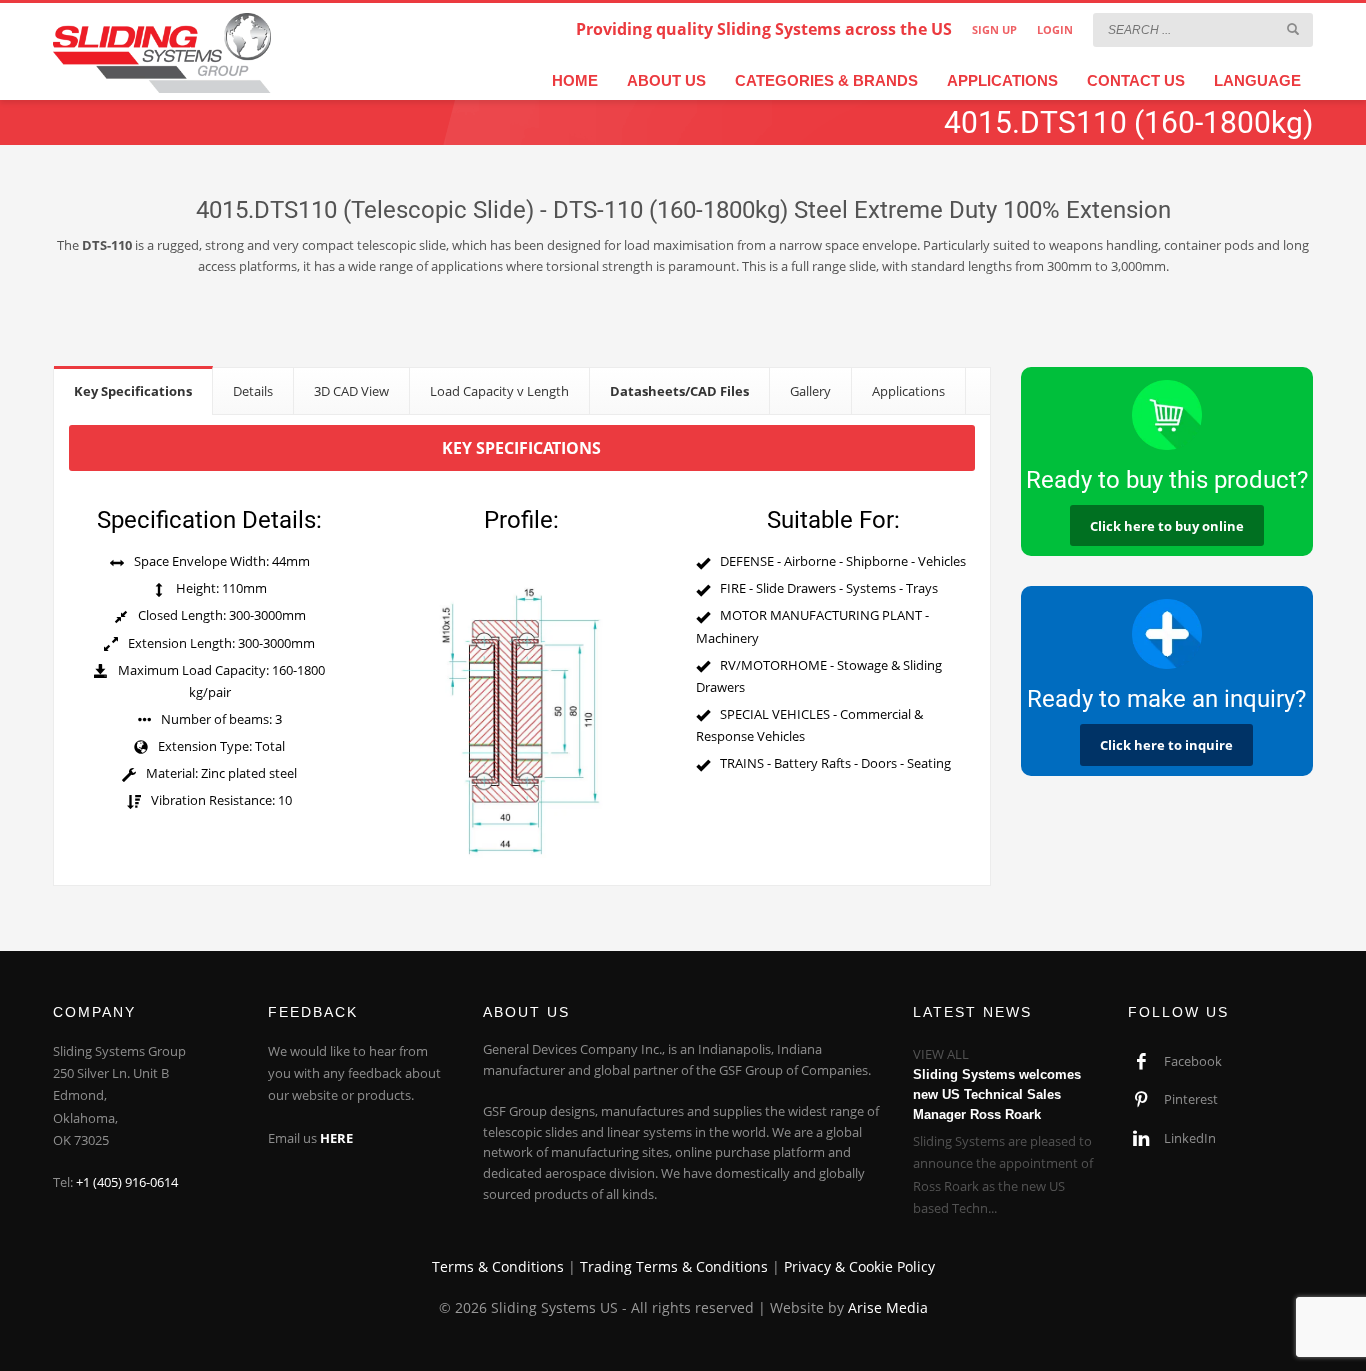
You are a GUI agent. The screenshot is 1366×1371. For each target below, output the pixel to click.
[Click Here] (1167, 634)
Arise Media (888, 1307)
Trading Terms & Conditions (674, 1266)
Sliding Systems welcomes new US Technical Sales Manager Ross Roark (997, 1094)
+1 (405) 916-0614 (127, 1182)
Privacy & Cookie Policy (859, 1266)
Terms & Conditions (498, 1266)
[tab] (133, 390)
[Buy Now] (1167, 415)
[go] (1293, 29)
